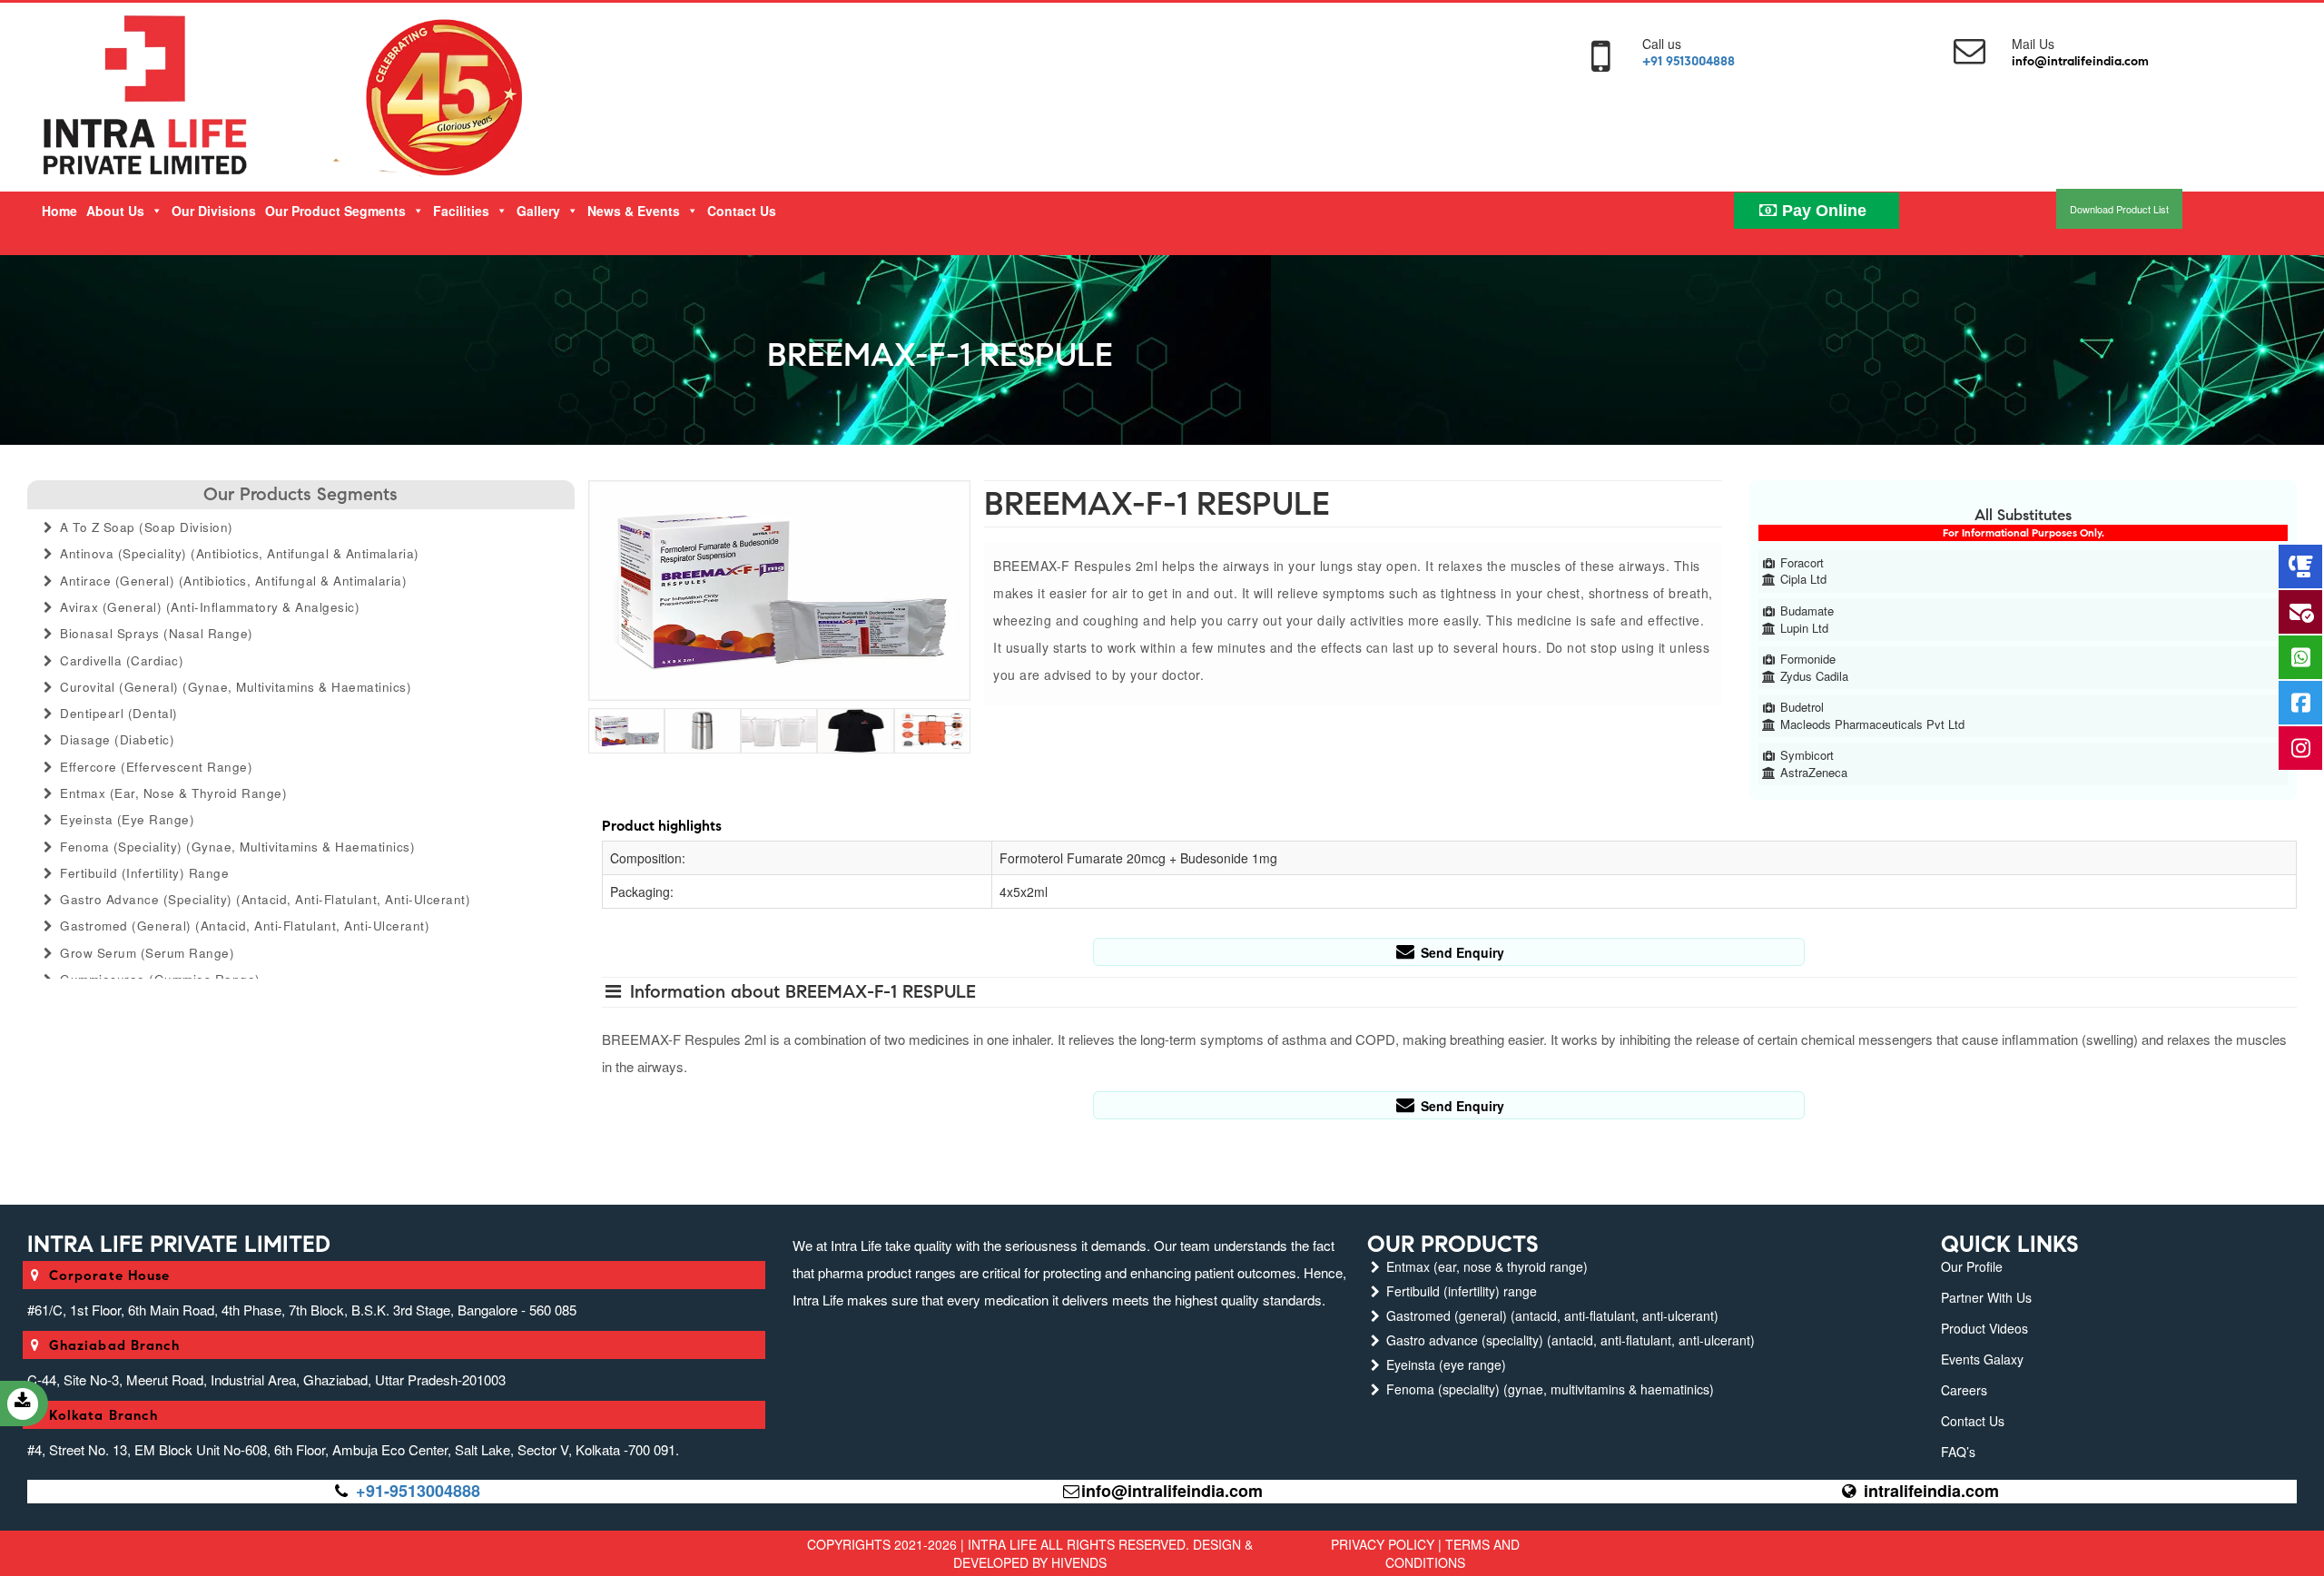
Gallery (538, 211)
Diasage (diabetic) (116, 739)
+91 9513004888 (1689, 61)
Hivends (1079, 1562)
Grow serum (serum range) (146, 953)
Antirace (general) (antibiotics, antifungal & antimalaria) (232, 581)
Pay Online (1822, 211)
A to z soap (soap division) (145, 527)
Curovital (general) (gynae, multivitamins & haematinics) (234, 687)
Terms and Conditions (1452, 1553)
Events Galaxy (1982, 1359)
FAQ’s (1958, 1452)
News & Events (634, 211)
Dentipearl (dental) (117, 713)
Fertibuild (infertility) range (143, 873)
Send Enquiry (1461, 952)
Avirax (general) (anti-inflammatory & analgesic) (208, 607)
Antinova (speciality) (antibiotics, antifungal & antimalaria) (238, 553)
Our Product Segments (335, 211)
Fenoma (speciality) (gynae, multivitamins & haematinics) (236, 847)
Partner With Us (1986, 1297)
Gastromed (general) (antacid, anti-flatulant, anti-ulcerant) (243, 926)
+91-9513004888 (418, 1491)
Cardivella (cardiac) (120, 660)
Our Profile (1972, 1266)
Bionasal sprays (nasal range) (155, 633)
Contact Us (742, 211)
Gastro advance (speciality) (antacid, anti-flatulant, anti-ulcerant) (264, 899)
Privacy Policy (1383, 1544)
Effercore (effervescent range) (155, 767)
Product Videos (1984, 1328)
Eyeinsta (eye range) (126, 819)
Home (59, 211)
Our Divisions (214, 211)
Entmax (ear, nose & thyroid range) (172, 793)
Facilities (461, 211)
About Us (115, 211)
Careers (1964, 1390)
